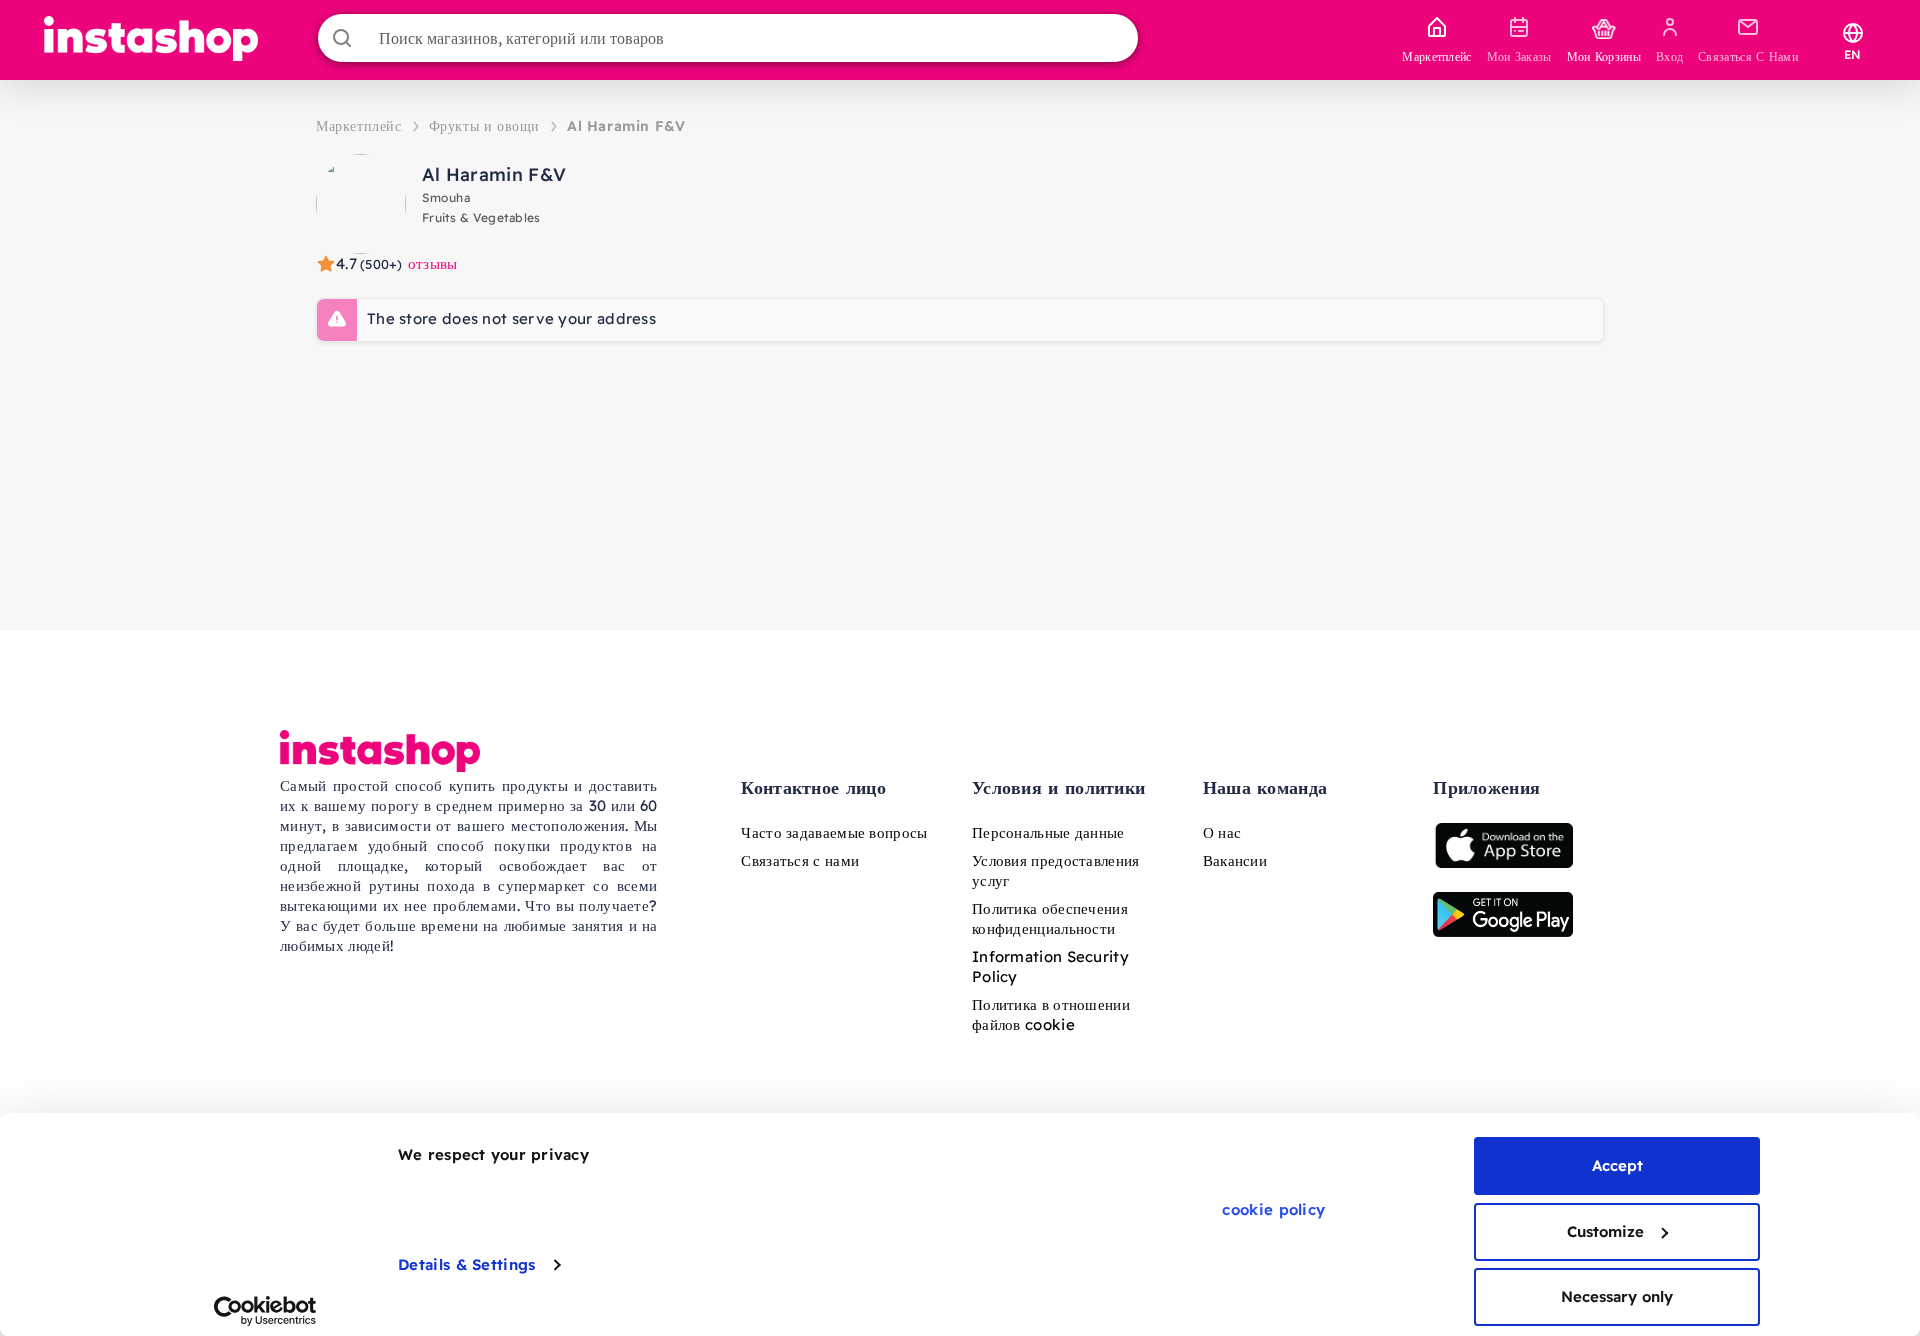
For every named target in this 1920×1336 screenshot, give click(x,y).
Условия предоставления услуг (1056, 870)
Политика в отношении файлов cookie (1051, 1014)
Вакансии (1235, 860)
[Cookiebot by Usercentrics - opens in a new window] (265, 1311)
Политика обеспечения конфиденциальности (1050, 918)
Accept (1617, 1165)
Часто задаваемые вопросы (834, 832)
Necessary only (1617, 1296)
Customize (1605, 1231)
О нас (1222, 832)
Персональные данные (1048, 832)
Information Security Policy (1050, 966)
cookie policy (1273, 1209)
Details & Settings (466, 1264)
